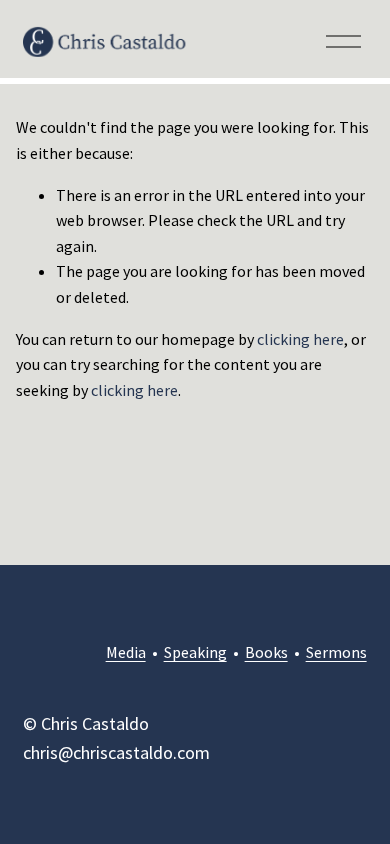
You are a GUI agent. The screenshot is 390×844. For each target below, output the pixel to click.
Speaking (195, 652)
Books (266, 652)
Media (126, 652)
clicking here (300, 339)
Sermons (336, 652)
